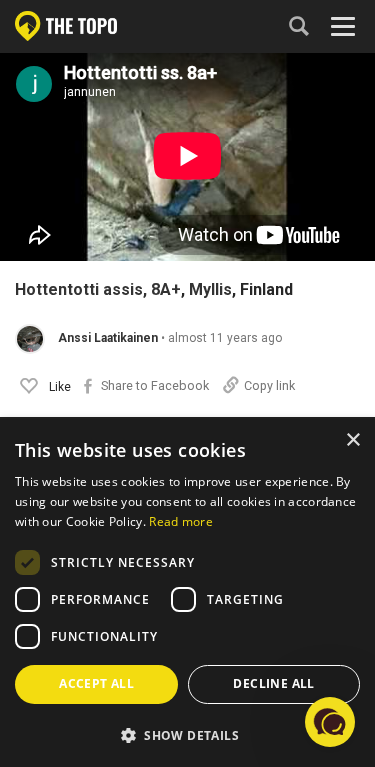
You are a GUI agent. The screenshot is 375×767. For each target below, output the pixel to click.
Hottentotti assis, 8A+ (98, 290)
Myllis (210, 290)
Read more (181, 521)
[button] (330, 722)
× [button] (352, 440)
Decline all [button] (273, 683)
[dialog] (187, 593)
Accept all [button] (96, 683)
